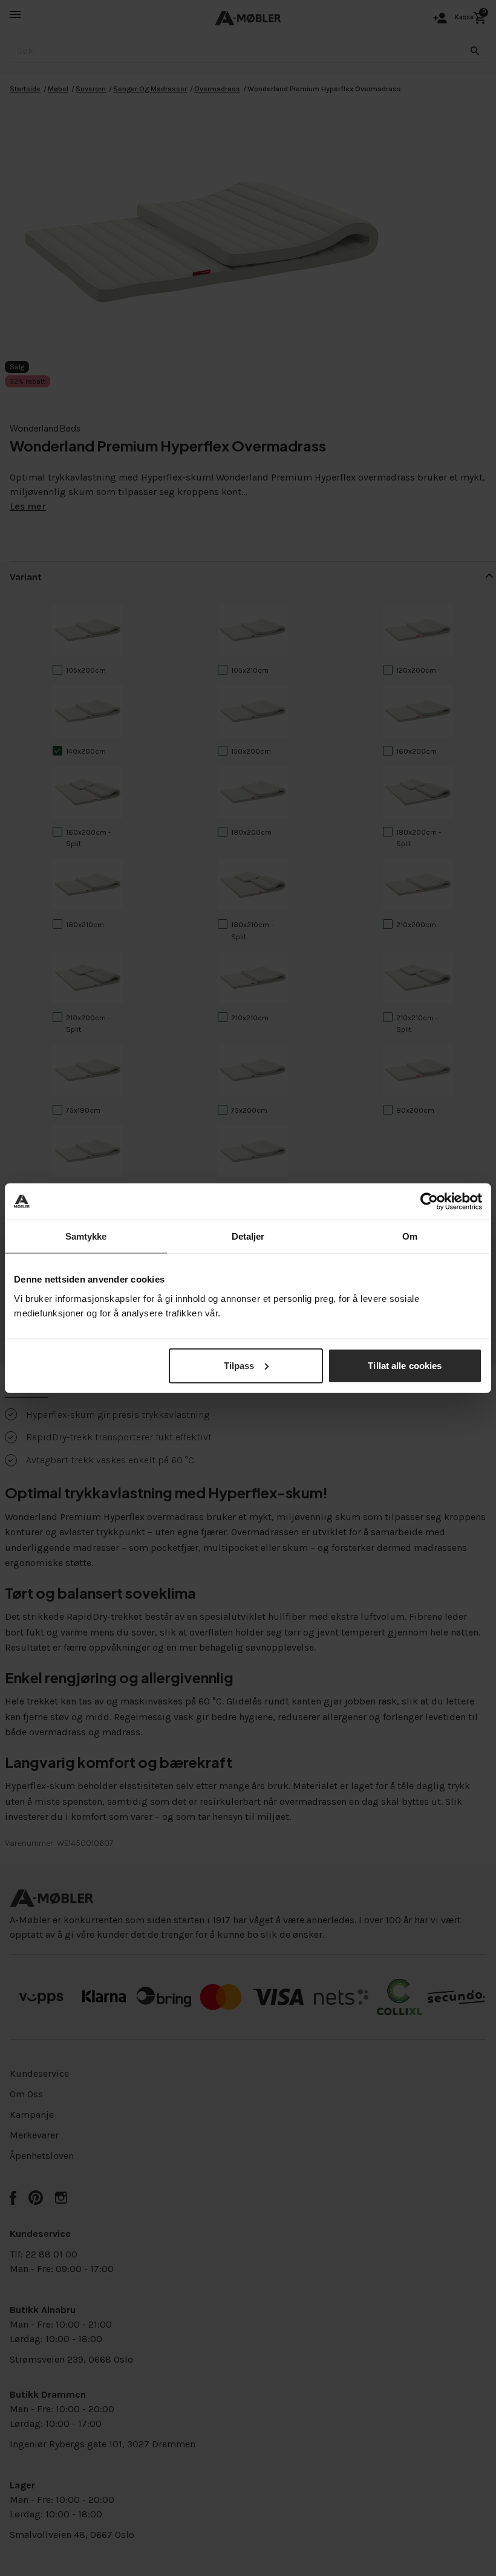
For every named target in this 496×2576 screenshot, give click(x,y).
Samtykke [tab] (86, 1236)
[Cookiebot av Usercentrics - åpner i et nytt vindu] (429, 1202)
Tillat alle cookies (405, 1365)
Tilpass (239, 1365)
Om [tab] (410, 1236)
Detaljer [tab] (248, 1236)
